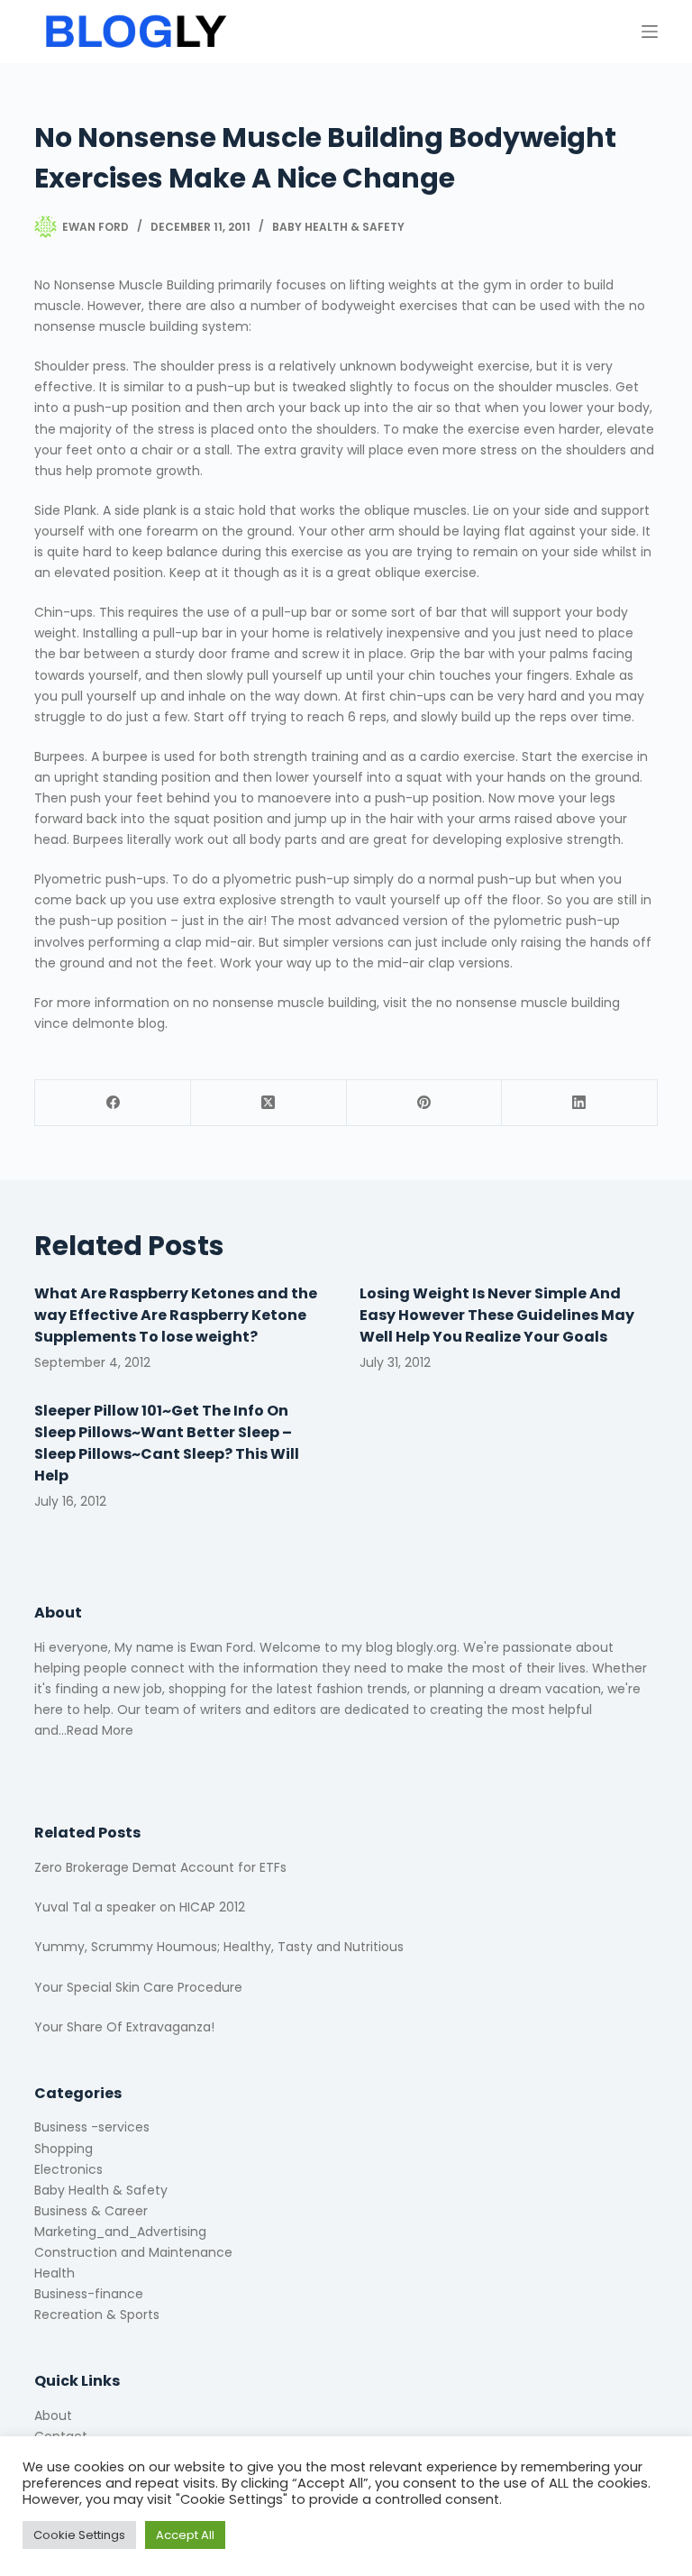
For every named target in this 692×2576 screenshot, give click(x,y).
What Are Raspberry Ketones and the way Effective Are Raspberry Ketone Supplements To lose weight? (176, 1315)
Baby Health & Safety (338, 227)
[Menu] (650, 32)
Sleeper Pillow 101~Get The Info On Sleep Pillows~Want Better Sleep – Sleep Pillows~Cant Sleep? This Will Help (167, 1443)
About (53, 2416)
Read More (100, 1730)
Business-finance (89, 2294)
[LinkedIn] (580, 1103)
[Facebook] (113, 1103)
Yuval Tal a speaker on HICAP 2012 (140, 1907)
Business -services (92, 2127)
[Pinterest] (425, 1103)
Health (55, 2273)
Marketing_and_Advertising (120, 2232)
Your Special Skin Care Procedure (138, 1987)
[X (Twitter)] (269, 1103)
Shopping (64, 2149)
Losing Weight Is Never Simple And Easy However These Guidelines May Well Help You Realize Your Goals (497, 1315)
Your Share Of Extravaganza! (124, 2027)
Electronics (68, 2169)
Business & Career (91, 2211)
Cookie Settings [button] (79, 2535)
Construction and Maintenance (133, 2252)
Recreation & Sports (97, 2315)
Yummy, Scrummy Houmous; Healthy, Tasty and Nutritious (219, 1947)
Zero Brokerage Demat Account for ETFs (160, 1867)
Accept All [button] (185, 2535)
